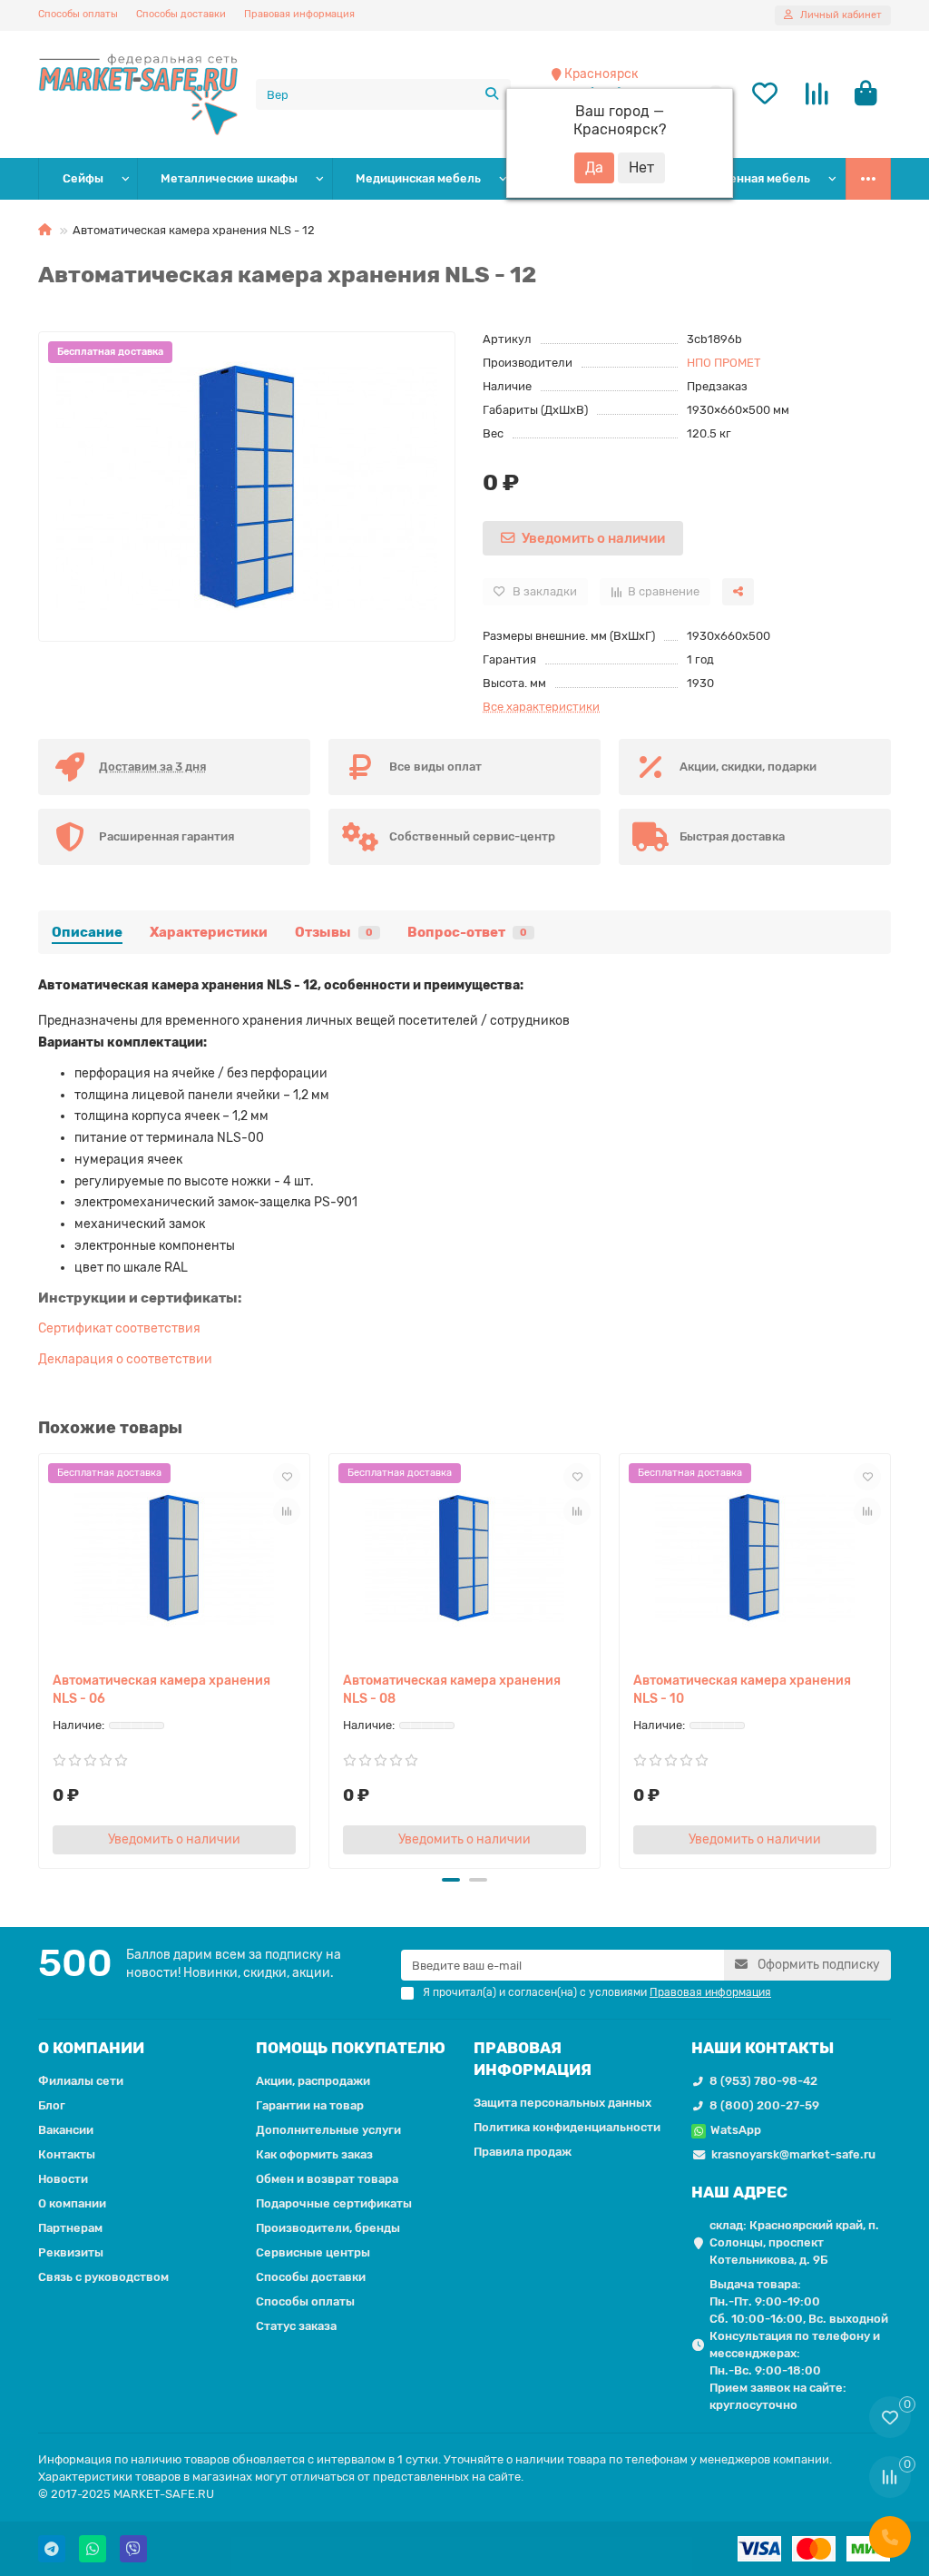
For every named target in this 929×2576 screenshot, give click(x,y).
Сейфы (83, 178)
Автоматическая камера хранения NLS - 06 (161, 1690)
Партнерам (70, 2228)
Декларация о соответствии (125, 1359)
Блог (52, 2105)
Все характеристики (541, 707)
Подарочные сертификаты (334, 2203)
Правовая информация (299, 14)
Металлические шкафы (229, 178)
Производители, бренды (328, 2228)
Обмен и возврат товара (327, 2179)
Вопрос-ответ (467, 932)
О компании (72, 2203)
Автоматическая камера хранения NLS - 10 (742, 1690)
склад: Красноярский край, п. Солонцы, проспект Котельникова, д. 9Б (794, 2242)
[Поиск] (492, 94)
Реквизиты (71, 2252)
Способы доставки (181, 14)
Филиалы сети (81, 2081)
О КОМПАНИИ (91, 2048)
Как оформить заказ (314, 2154)
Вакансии (66, 2130)
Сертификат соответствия (119, 1328)
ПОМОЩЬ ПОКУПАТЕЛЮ (351, 2048)
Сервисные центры (313, 2252)
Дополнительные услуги (328, 2130)
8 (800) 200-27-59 (764, 2105)
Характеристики (209, 932)
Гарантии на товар (310, 2105)
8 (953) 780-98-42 (763, 2081)
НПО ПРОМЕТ (724, 363)
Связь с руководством (103, 2277)
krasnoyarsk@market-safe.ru (793, 2154)
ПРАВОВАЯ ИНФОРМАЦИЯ (533, 2059)
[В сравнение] (287, 1511)
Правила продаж (523, 2152)
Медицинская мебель (418, 178)
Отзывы (334, 932)
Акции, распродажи (313, 2081)
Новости (63, 2179)
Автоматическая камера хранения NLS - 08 (452, 1690)
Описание (87, 932)
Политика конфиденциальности (567, 2127)
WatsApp (736, 2130)
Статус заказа (296, 2326)
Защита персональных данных (562, 2103)
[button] (42, 1658)
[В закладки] (287, 1477)
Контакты (67, 2154)
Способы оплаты (78, 14)
